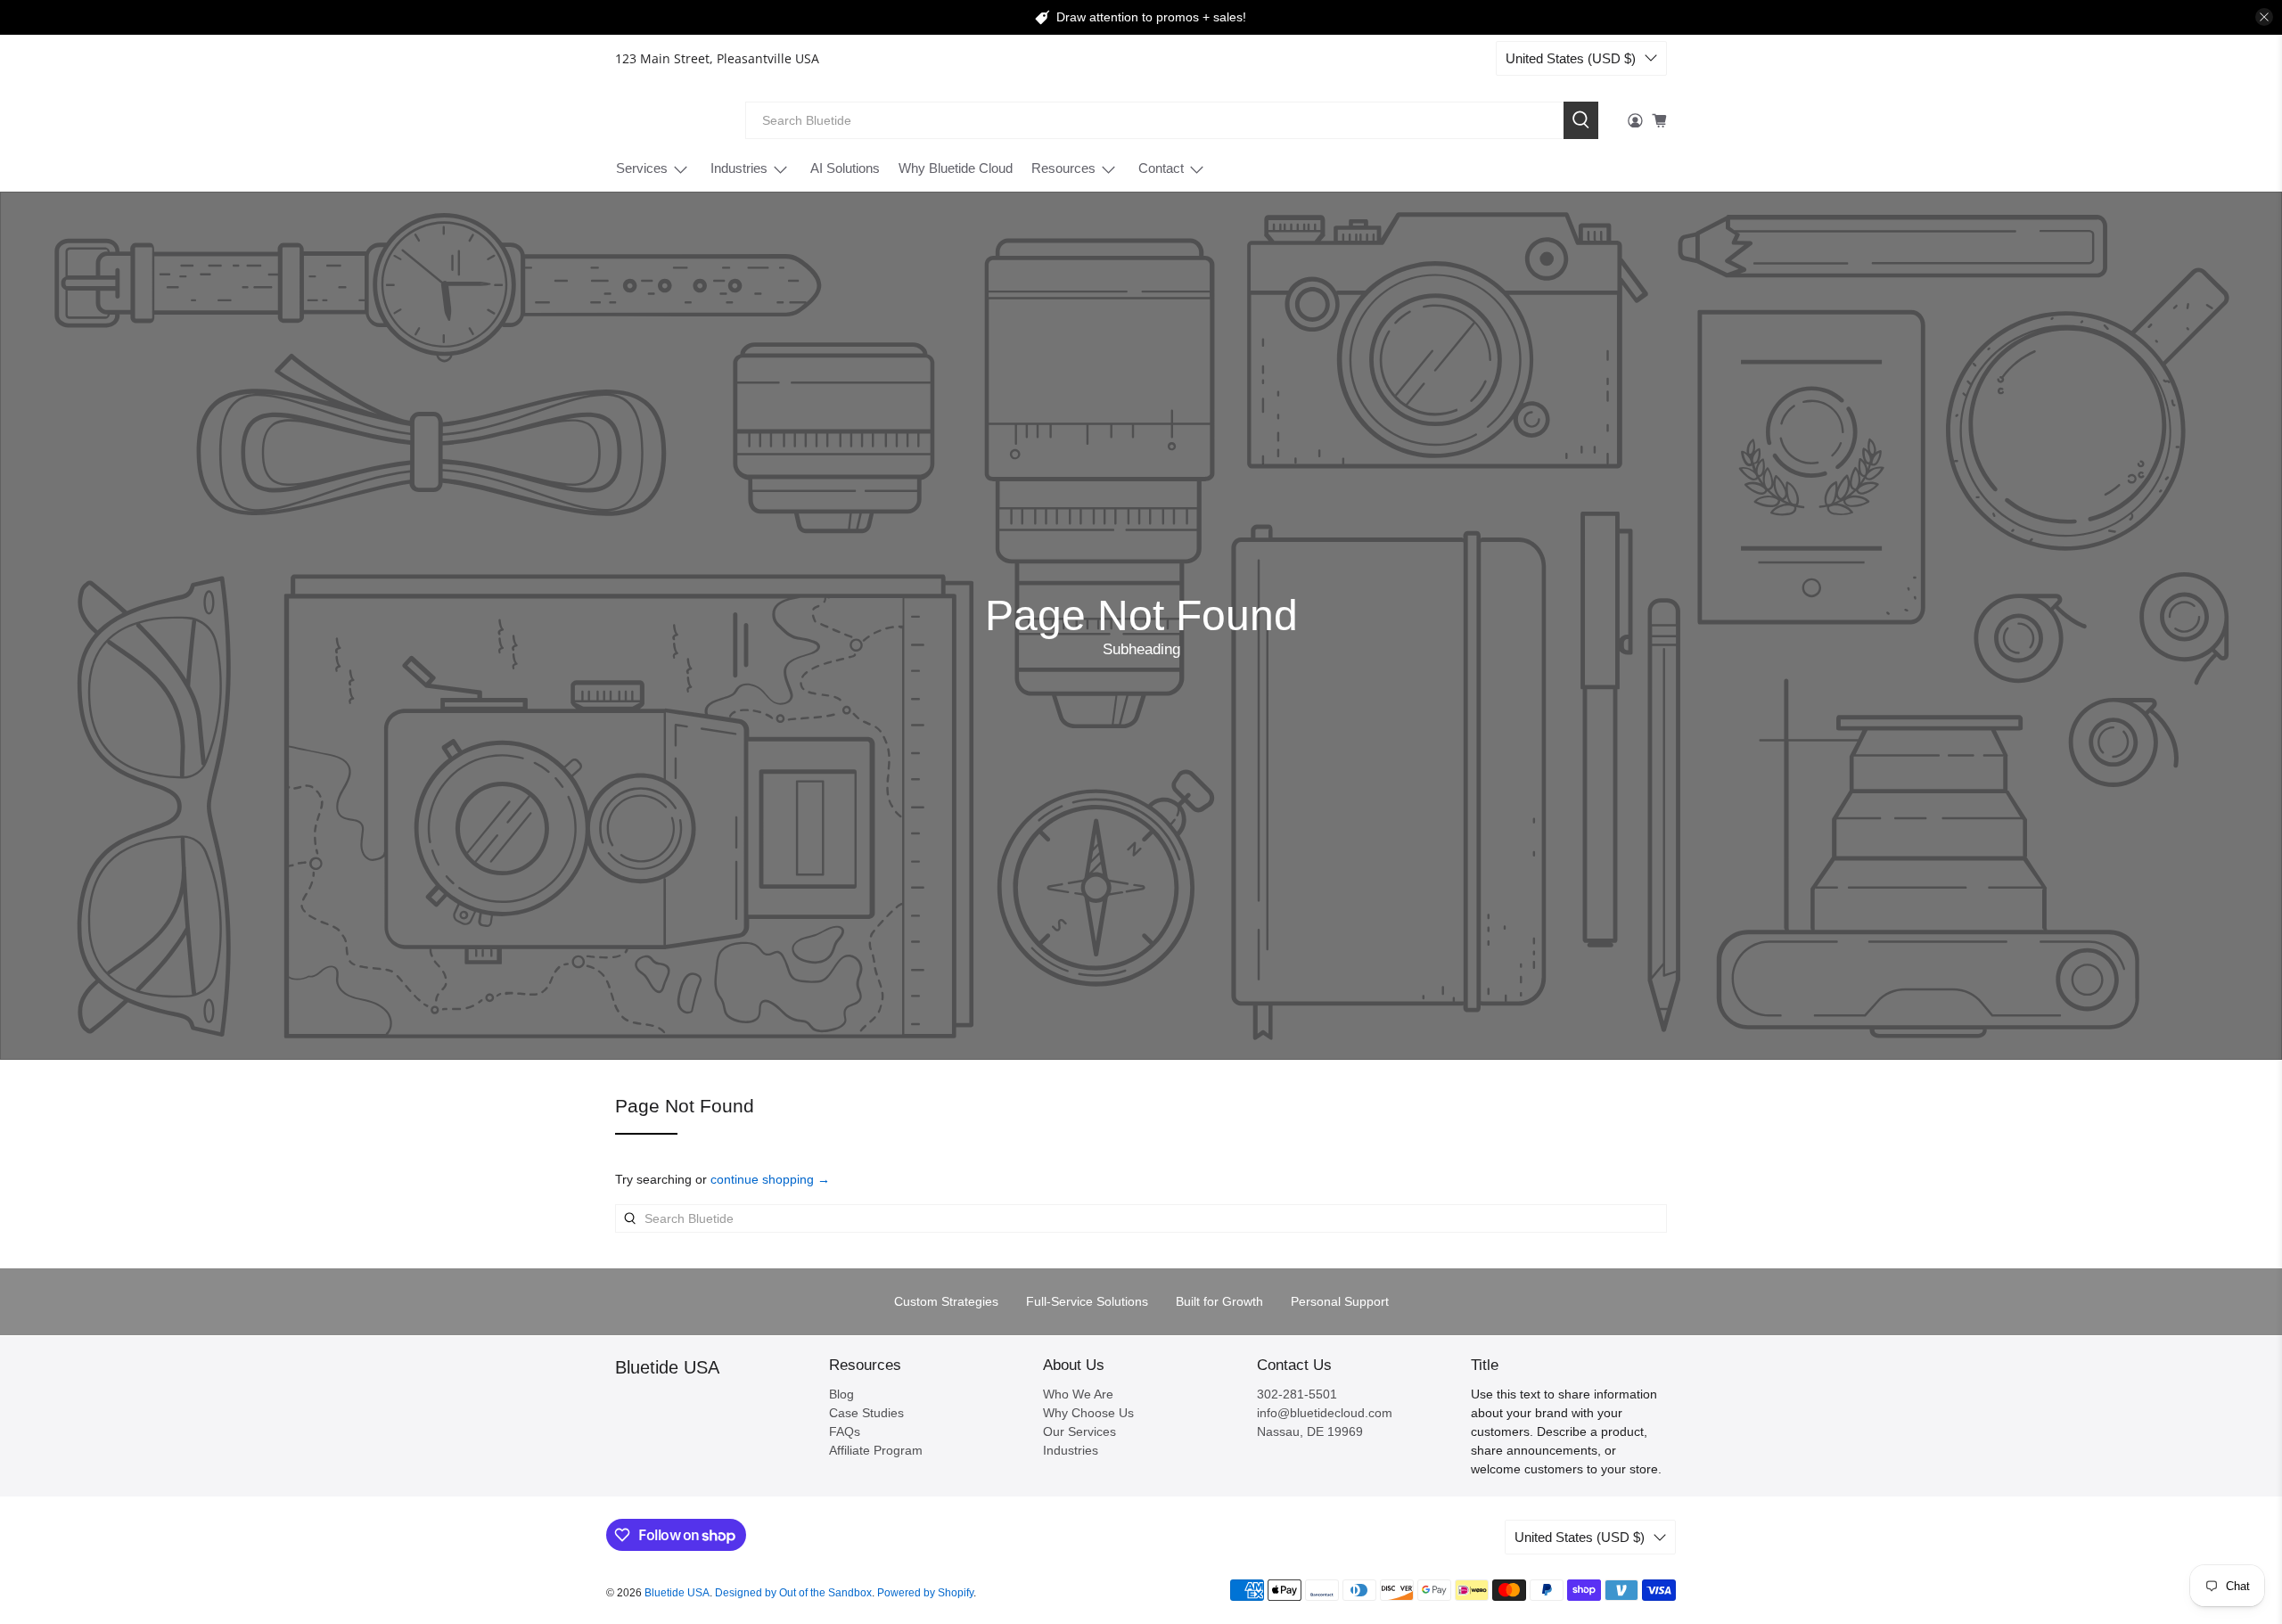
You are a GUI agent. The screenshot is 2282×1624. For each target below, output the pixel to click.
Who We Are (1078, 1394)
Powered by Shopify (925, 1592)
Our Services (1079, 1431)
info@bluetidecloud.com (1325, 1413)
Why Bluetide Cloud (956, 168)
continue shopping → (770, 1179)
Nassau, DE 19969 (1310, 1431)
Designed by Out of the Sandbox (793, 1592)
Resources (1063, 168)
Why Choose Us (1088, 1413)
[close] (2264, 17)
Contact (1161, 168)
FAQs (845, 1431)
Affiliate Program (876, 1450)
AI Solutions (845, 168)
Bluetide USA (668, 120)
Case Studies (866, 1413)
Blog (841, 1394)
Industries (739, 168)
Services (642, 168)
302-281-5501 (1297, 1394)
